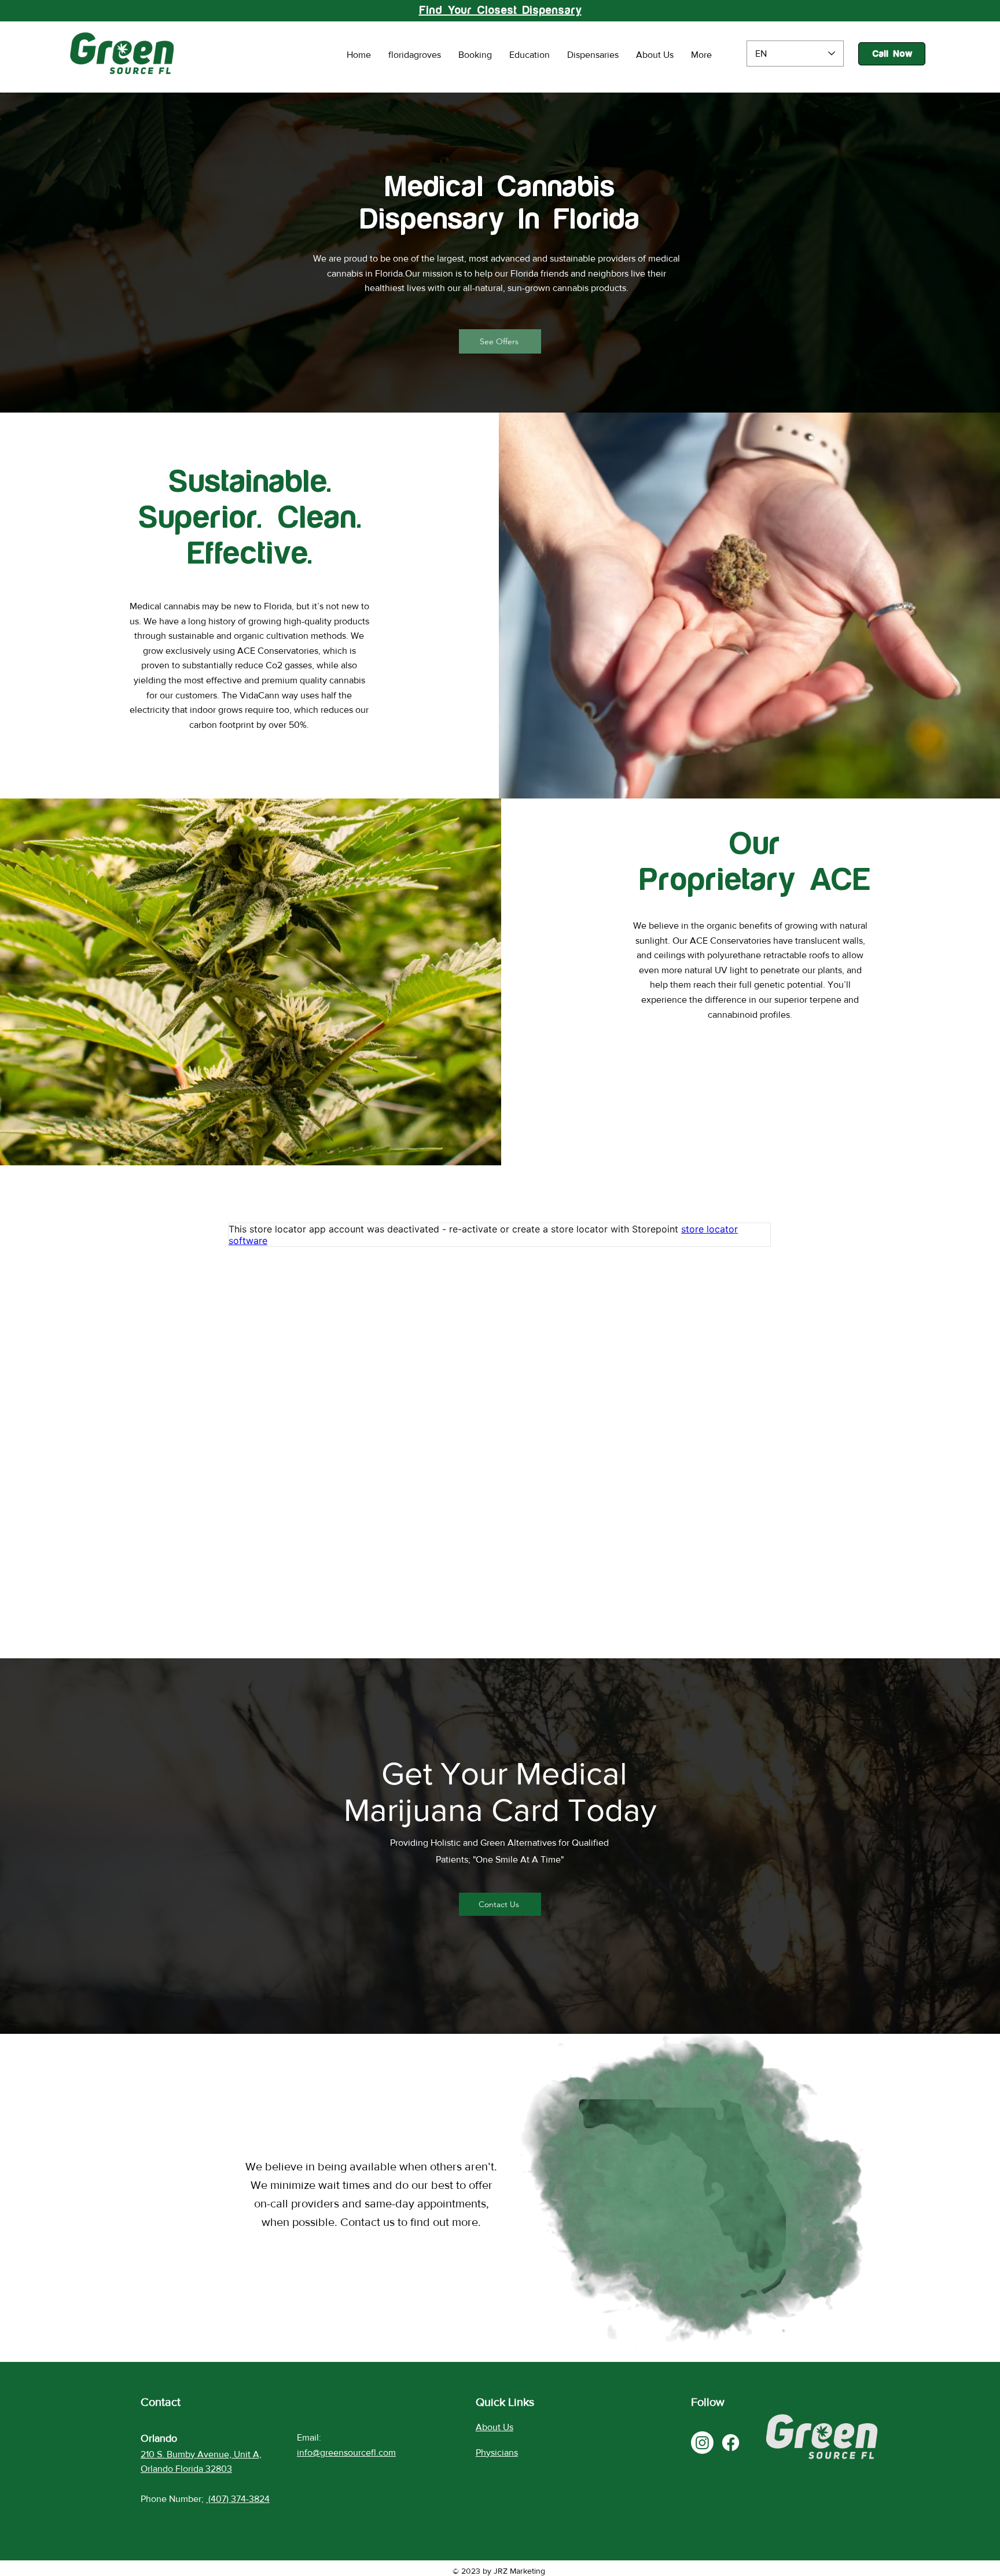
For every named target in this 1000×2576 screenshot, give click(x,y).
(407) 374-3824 (239, 2499)
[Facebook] (731, 2443)
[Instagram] (702, 2443)
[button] (500, 341)
